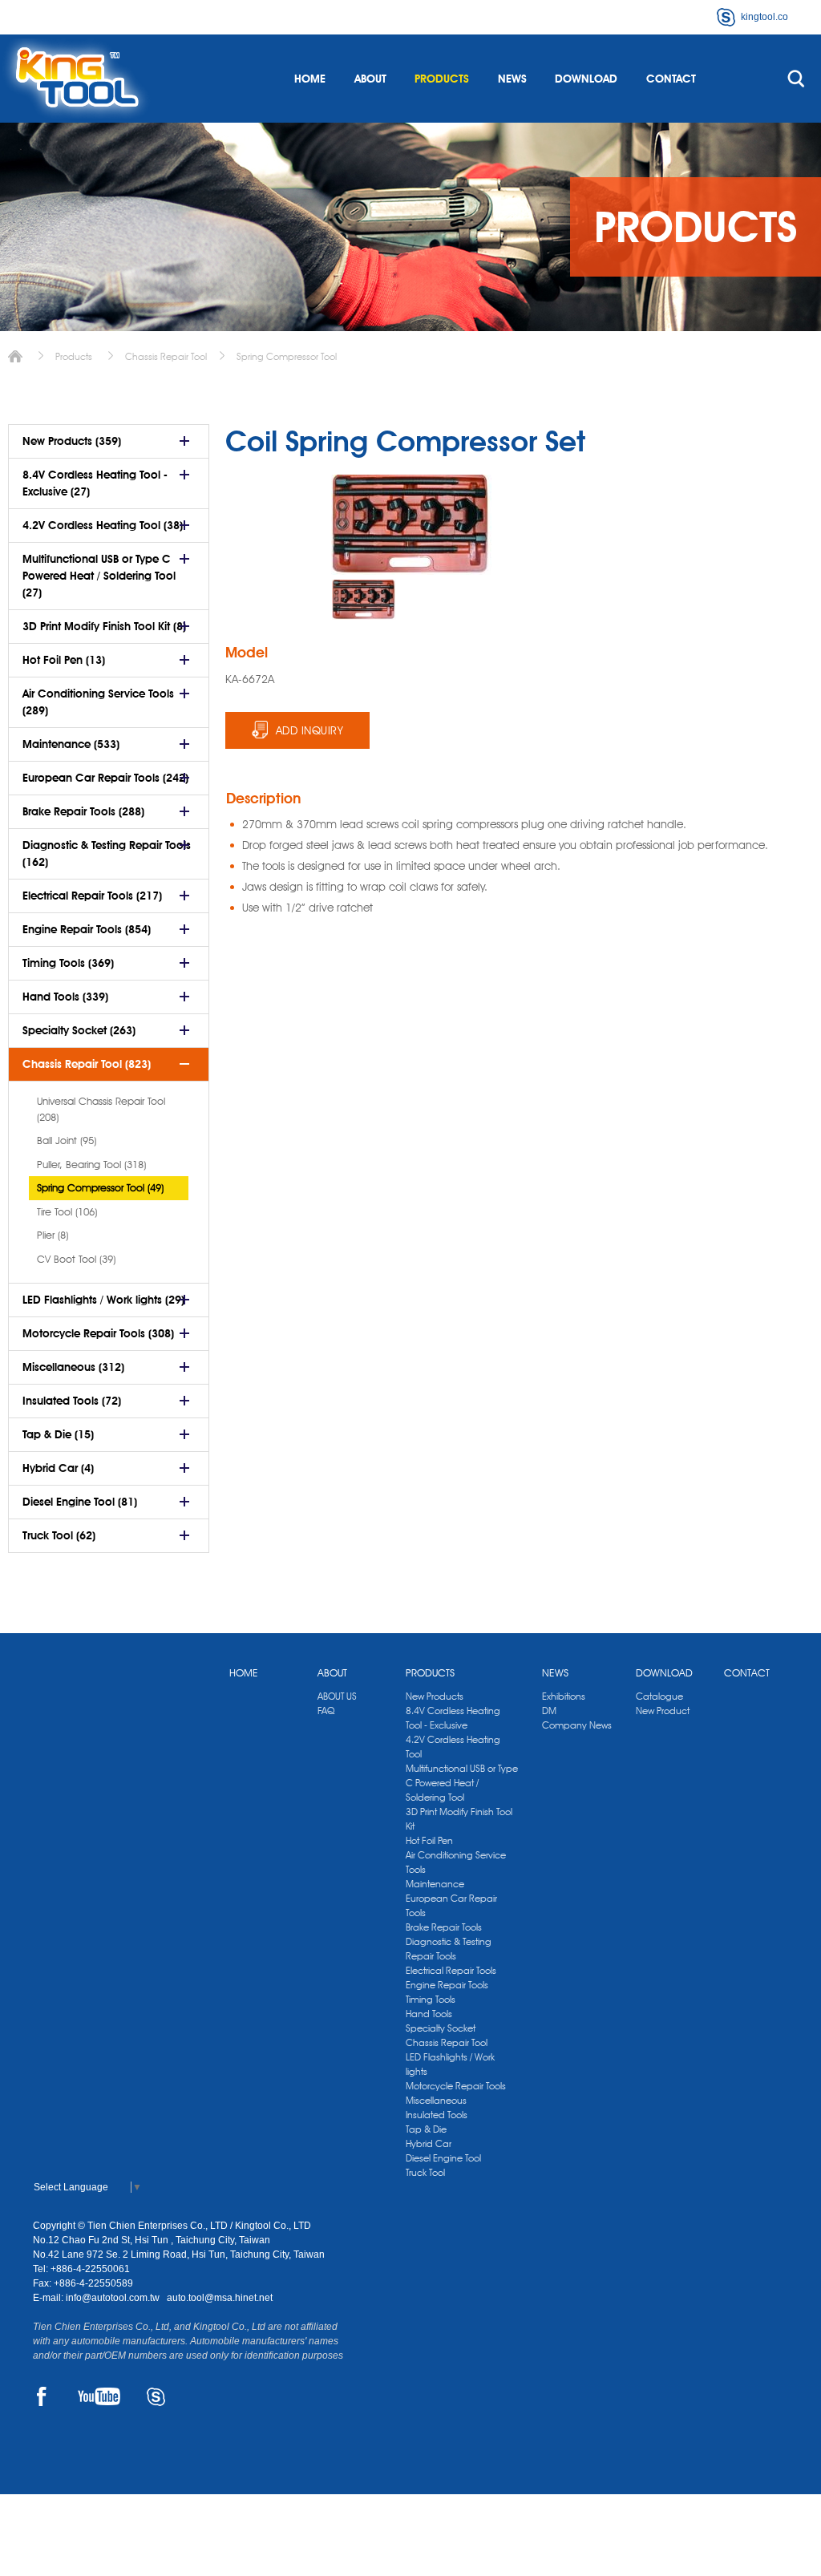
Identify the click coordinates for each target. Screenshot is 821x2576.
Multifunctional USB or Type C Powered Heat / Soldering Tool (462, 1783)
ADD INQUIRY (310, 730)
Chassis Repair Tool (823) (87, 1064)
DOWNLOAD (586, 79)
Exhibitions (564, 1696)
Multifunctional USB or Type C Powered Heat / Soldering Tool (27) (99, 576)
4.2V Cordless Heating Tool (453, 1747)
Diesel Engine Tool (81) (80, 1502)
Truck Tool (425, 2172)
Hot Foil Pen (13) (64, 660)
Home (15, 356)
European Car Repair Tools (451, 1905)
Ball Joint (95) (67, 1140)
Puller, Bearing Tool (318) (91, 1164)
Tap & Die (426, 2129)
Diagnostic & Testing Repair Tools (449, 1949)
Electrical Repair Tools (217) (92, 896)
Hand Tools (429, 2014)
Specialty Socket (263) (79, 1030)
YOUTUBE (99, 2396)
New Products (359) (72, 441)
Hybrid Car (429, 2143)
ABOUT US (337, 1696)
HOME (310, 79)
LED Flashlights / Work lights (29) (103, 1300)
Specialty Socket (441, 2028)
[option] (364, 600)
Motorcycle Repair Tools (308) (98, 1333)
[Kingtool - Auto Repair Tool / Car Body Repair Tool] (76, 79)
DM (549, 1711)
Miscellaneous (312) (73, 1367)
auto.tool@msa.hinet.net (220, 2298)
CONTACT (671, 79)
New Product (663, 1711)
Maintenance (435, 1884)
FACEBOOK (42, 2396)
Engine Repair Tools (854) (87, 929)
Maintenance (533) (71, 744)
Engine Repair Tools (447, 1985)
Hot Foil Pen (429, 1840)
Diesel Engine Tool (443, 2158)
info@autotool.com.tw (114, 2298)
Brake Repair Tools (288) (83, 811)
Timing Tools (431, 1999)
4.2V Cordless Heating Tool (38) (103, 525)
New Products (435, 1696)
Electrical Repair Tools (451, 1970)
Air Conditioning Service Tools (456, 1862)
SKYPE (156, 2396)
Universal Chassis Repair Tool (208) (101, 1109)
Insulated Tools (437, 2115)
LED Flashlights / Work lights (450, 2064)
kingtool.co (764, 17)
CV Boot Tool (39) (76, 1259)
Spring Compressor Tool (287, 356)
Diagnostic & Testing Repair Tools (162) (107, 853)
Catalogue (659, 1696)
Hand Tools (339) (65, 997)
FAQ (326, 1711)
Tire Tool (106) (67, 1211)
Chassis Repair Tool (166, 356)
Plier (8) (53, 1235)
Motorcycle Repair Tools (456, 2086)
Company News (577, 1725)
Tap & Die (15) (58, 1434)
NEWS (512, 79)
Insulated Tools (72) (72, 1401)
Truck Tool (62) (59, 1535)
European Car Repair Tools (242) (105, 778)
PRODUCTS (442, 79)
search (796, 79)
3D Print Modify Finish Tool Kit (459, 1819)
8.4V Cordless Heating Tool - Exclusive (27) (95, 483)
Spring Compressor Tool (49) (100, 1187)
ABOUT (370, 79)
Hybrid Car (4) (58, 1468)
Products (74, 356)
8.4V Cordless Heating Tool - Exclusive (453, 1718)
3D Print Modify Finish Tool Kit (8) (104, 626)
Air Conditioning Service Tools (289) (98, 702)
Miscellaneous (436, 2100)
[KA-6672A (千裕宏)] (364, 600)
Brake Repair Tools (444, 1927)
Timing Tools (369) (68, 963)
